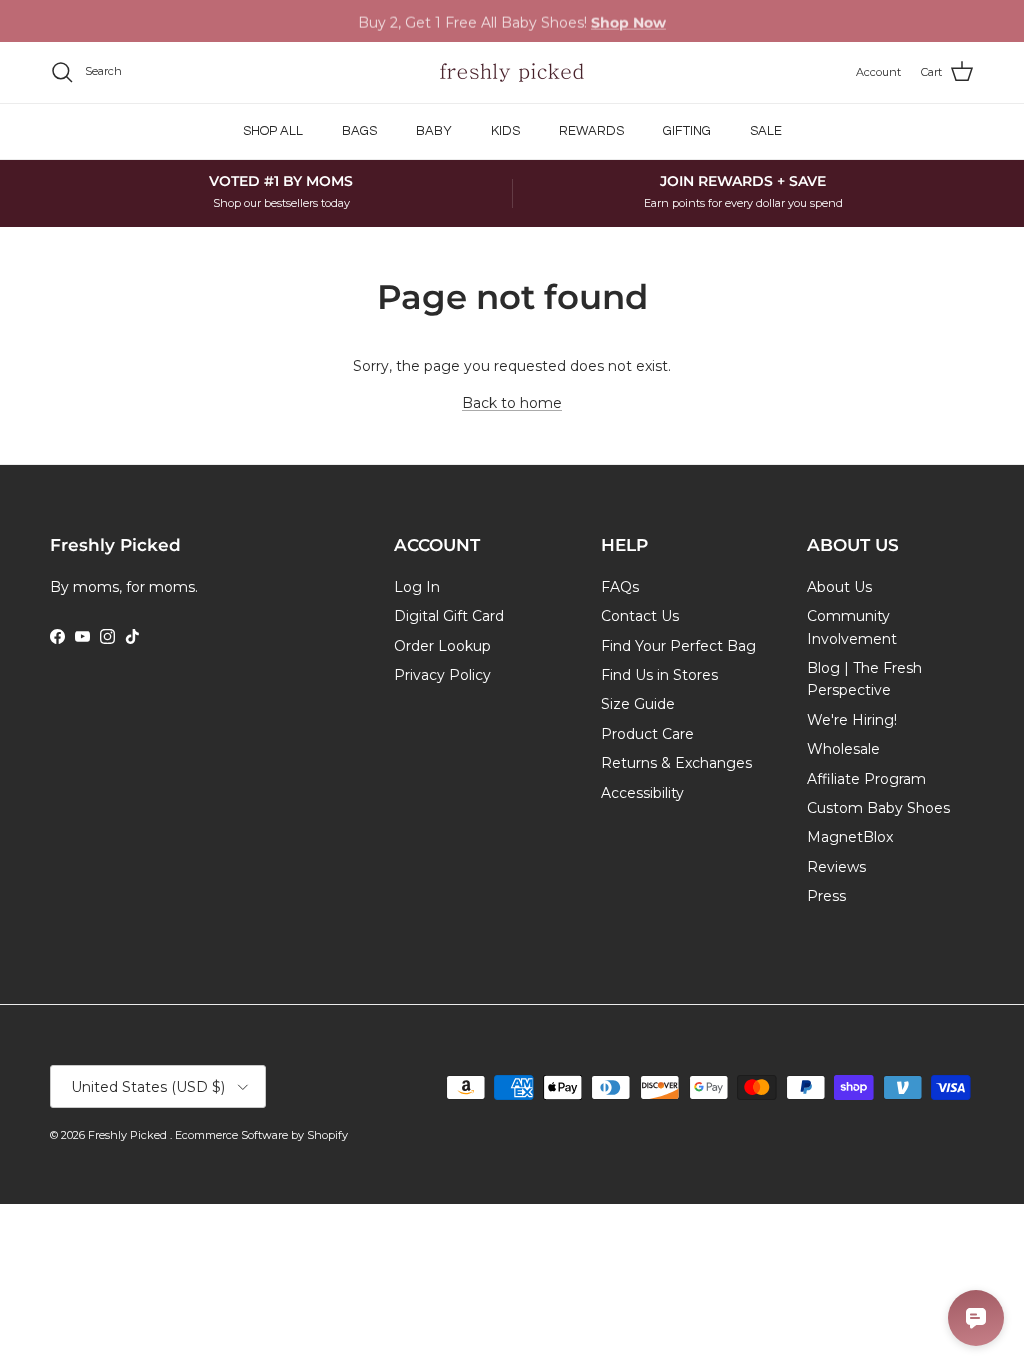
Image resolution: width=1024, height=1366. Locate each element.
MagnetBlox (850, 837)
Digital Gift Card (449, 616)
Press (826, 896)
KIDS (505, 131)
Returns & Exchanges (676, 763)
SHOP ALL (273, 131)
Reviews (836, 867)
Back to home (512, 403)
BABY (434, 131)
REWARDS (591, 131)
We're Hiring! (852, 720)
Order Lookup (442, 646)
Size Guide (638, 704)
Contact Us (640, 616)
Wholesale (843, 749)
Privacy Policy (442, 675)
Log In (417, 587)
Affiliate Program (866, 779)
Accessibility (642, 793)
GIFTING (687, 131)
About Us (839, 587)
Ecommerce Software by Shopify (261, 1135)
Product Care (647, 734)
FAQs (620, 587)
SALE (766, 131)
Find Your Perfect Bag (678, 646)
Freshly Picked (129, 1135)
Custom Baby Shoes (878, 808)
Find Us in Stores (659, 675)
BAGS (359, 131)
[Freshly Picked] (512, 72)
